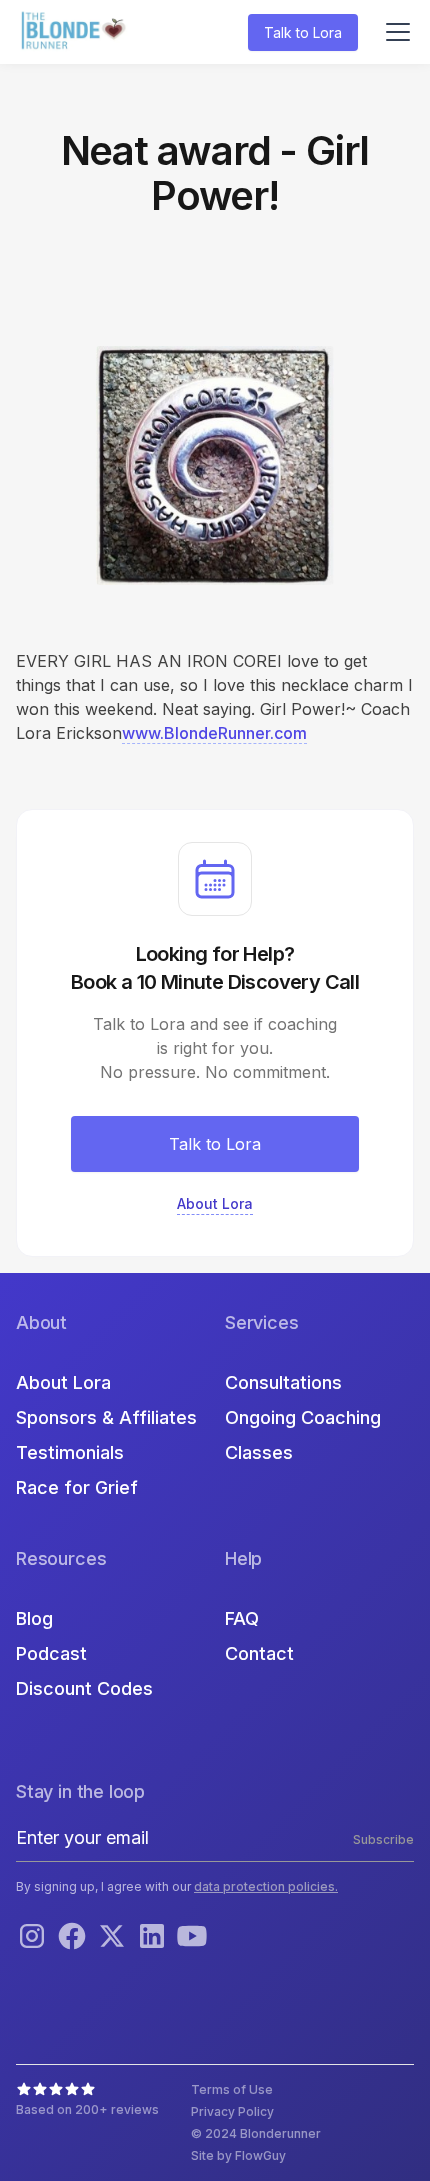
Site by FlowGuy (238, 2155)
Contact (259, 1653)
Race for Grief (77, 1487)
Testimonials (70, 1452)
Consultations (283, 1382)
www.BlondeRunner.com (214, 733)
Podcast (51, 1653)
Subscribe (383, 1839)
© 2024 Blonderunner (256, 2133)
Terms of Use (232, 2089)
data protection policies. (266, 1886)
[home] (76, 32)
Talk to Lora (303, 32)
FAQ (242, 1618)
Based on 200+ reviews (87, 2109)
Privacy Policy (232, 2111)
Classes (259, 1452)
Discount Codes (84, 1688)
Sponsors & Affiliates (106, 1417)
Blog (34, 1618)
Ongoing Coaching (303, 1417)
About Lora (63, 1382)
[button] (394, 32)
